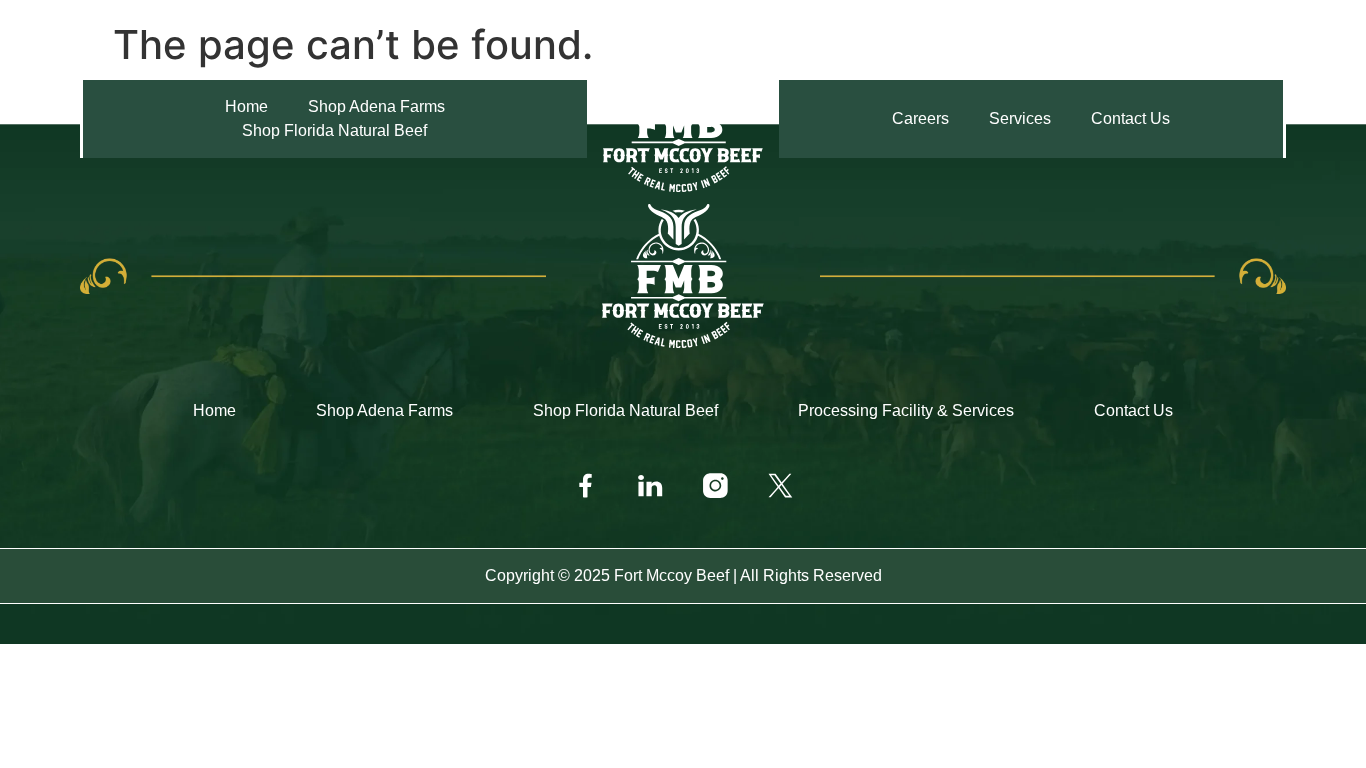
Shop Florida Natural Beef (625, 410)
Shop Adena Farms (384, 410)
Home (214, 410)
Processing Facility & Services (906, 410)
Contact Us (1133, 410)
